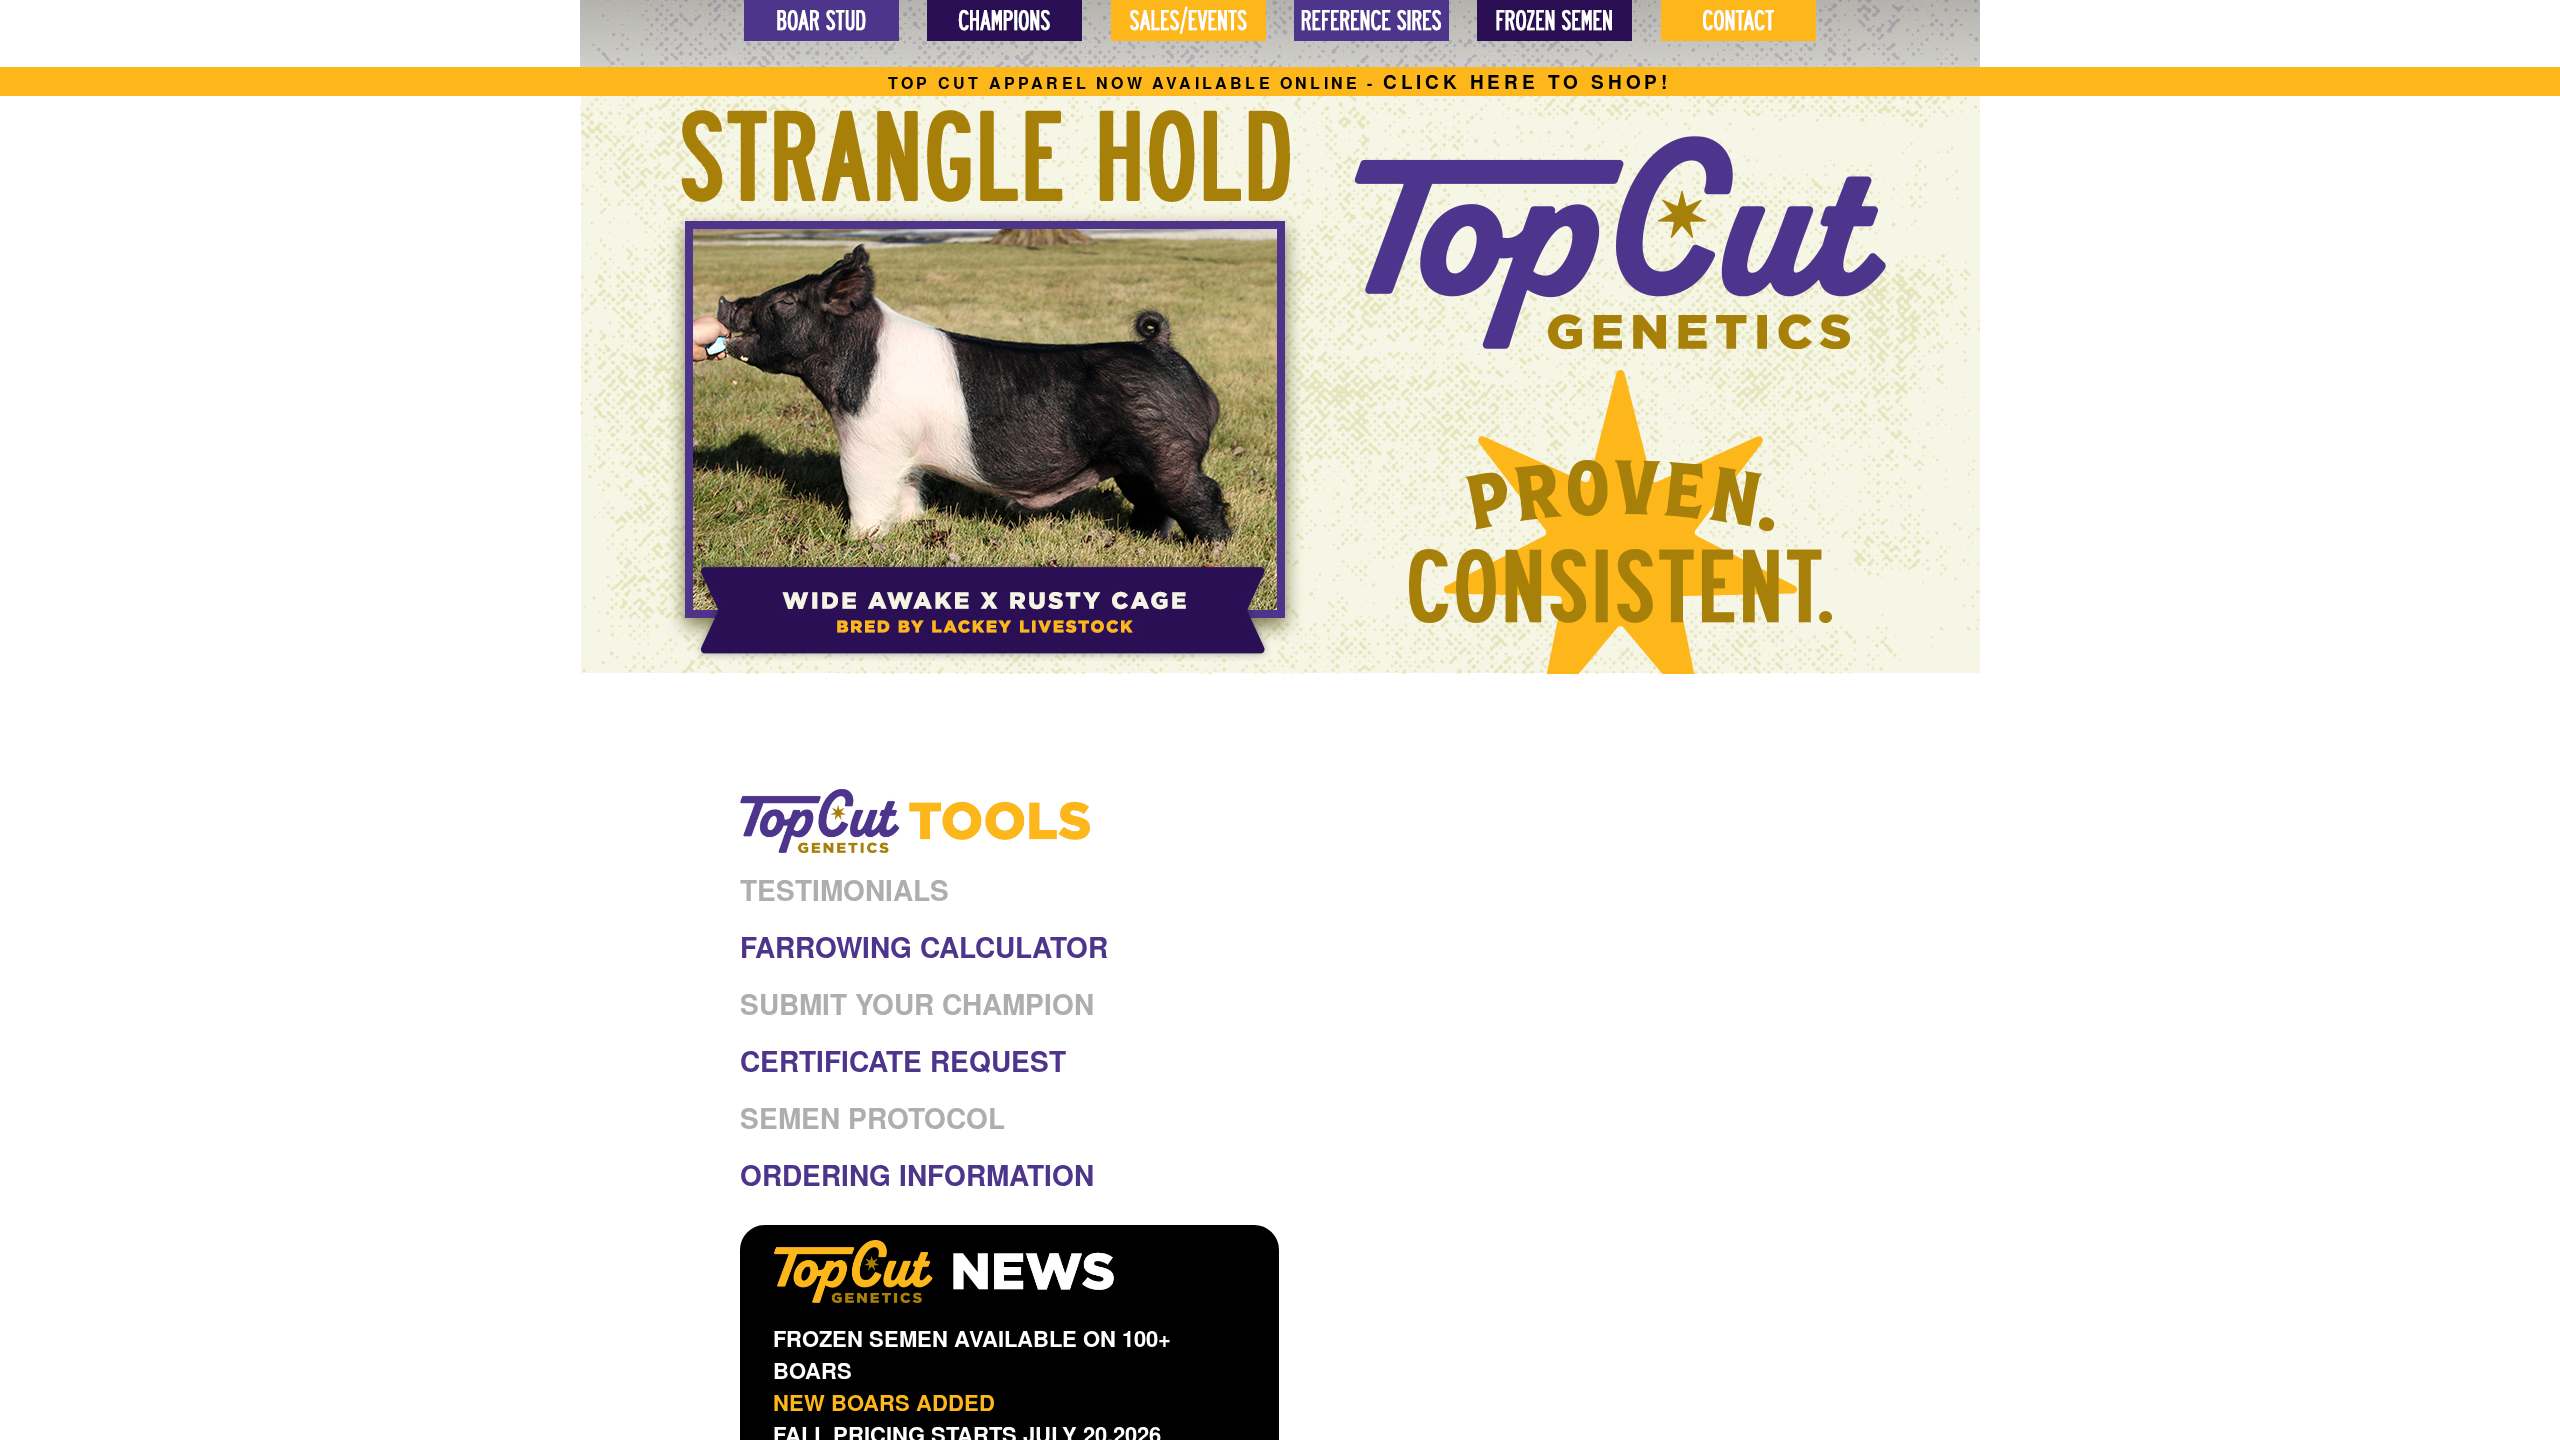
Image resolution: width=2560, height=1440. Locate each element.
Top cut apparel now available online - (1279, 82)
